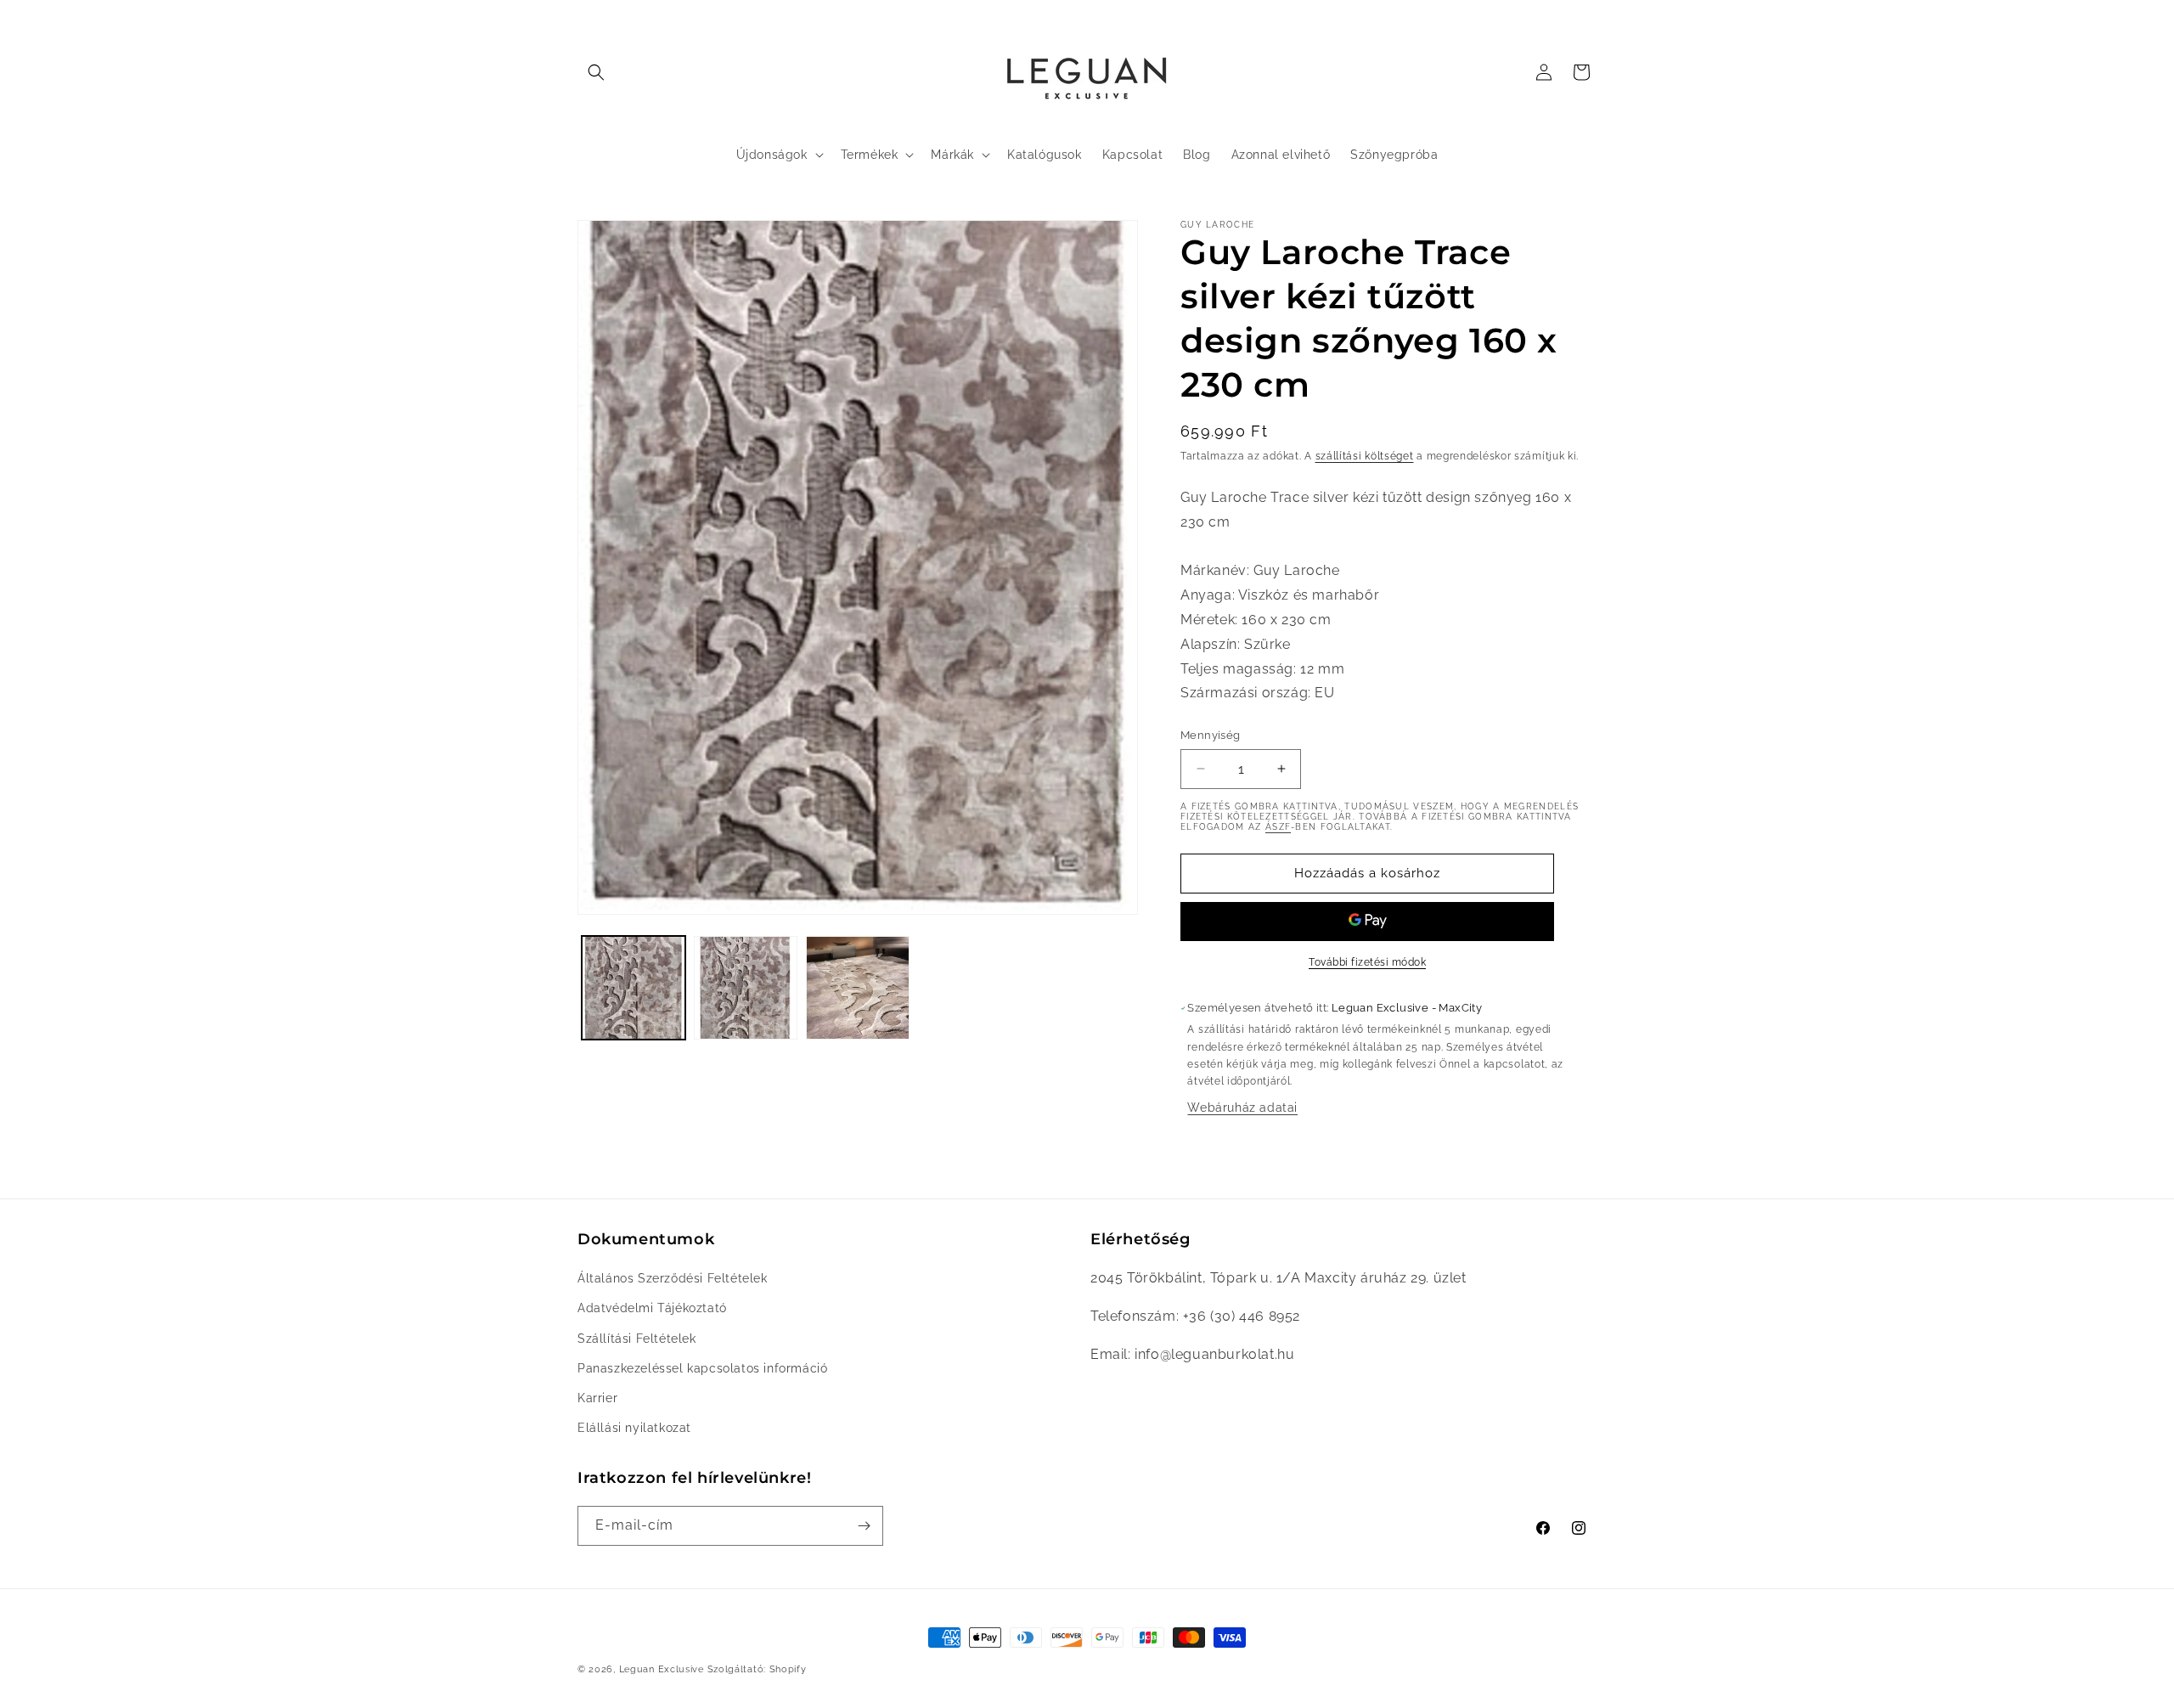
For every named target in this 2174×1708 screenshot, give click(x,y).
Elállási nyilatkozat (634, 1428)
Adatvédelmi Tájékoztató (652, 1308)
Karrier (597, 1398)
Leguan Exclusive (662, 1669)
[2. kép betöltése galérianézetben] (746, 988)
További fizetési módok (1367, 962)
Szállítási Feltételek (637, 1339)
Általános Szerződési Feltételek (673, 1278)
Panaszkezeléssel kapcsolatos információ (702, 1368)
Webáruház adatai (1242, 1108)
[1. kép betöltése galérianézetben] (634, 988)
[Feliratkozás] (864, 1526)
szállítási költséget (1365, 456)
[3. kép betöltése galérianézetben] (858, 988)
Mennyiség (1211, 735)
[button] (596, 72)
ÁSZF (1278, 827)
